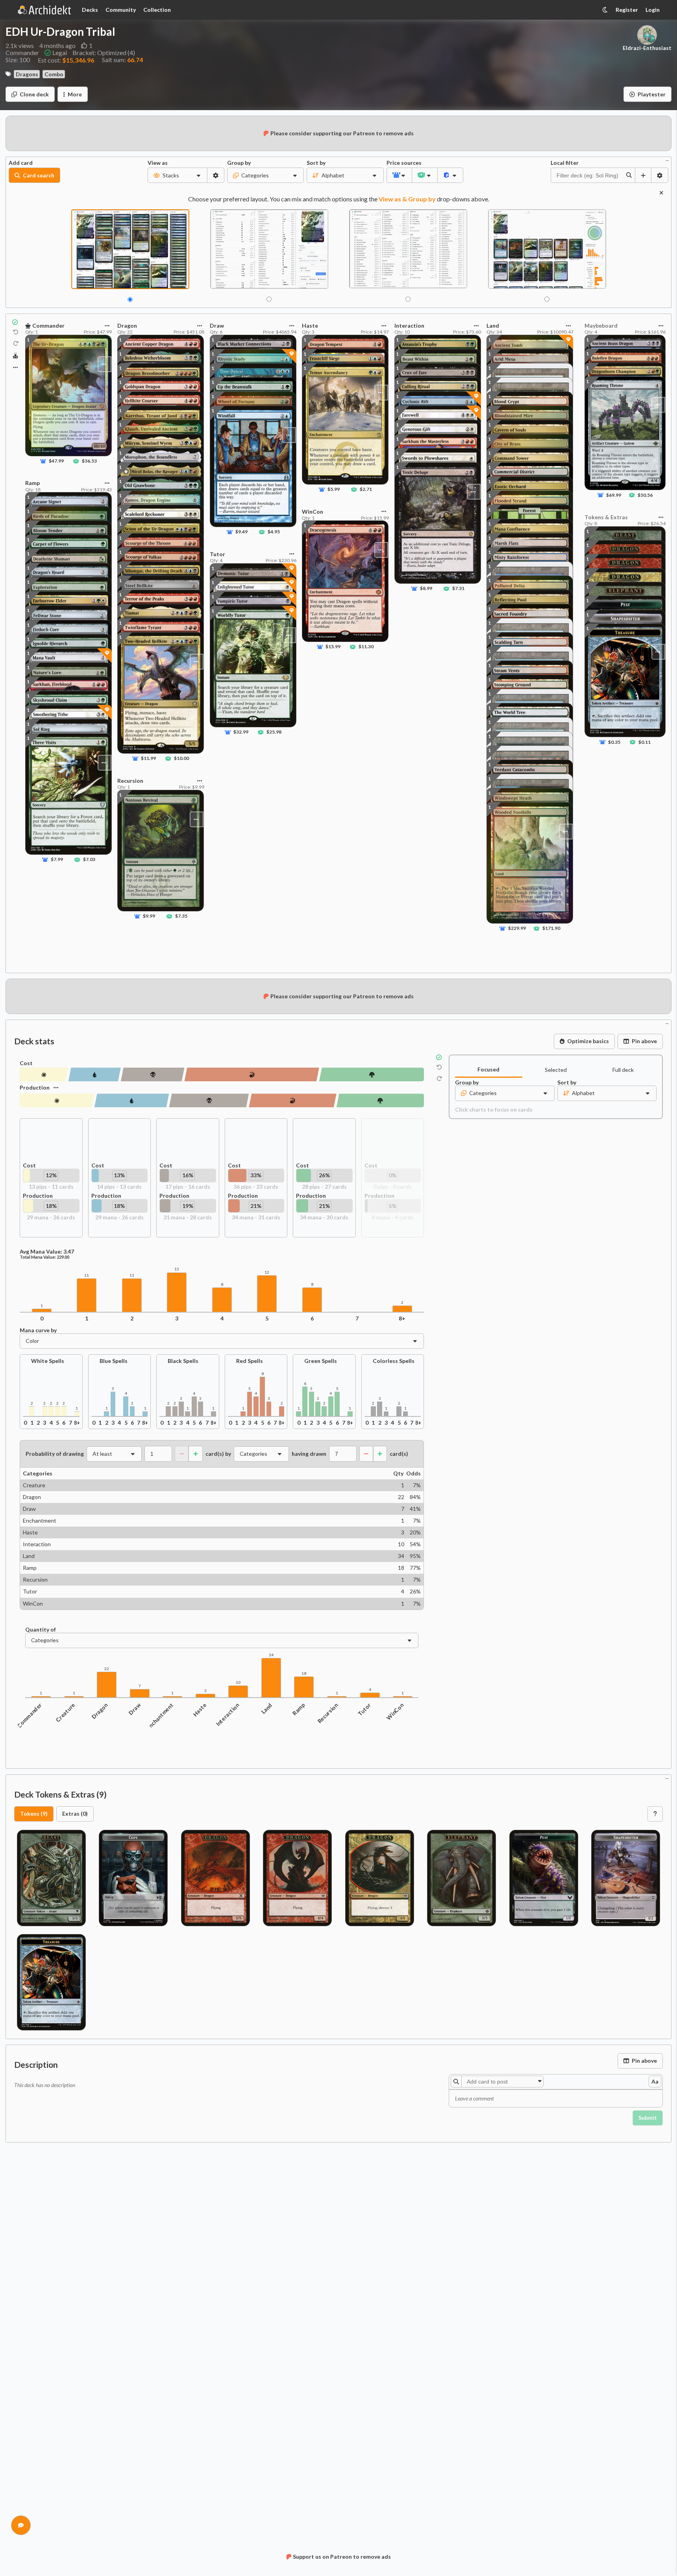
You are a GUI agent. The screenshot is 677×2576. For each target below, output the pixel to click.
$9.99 (149, 916)
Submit (648, 2118)
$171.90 (551, 928)
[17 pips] (153, 1074)
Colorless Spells (394, 1361)
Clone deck (34, 94)
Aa (655, 2081)
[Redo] (16, 344)
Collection (157, 10)
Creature (65, 1712)
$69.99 (614, 495)
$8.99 (426, 588)
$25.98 (274, 732)
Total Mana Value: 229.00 (44, 1257)
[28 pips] (372, 1074)
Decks (90, 10)
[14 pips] (95, 1074)
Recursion (328, 1713)
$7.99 (57, 859)
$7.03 (89, 859)
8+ (402, 1318)
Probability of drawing (55, 1454)
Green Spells (321, 1361)
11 (87, 1275)
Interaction (228, 1714)
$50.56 (645, 495)
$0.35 (614, 742)
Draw (135, 1709)
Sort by (316, 163)
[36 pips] (252, 1074)
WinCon (395, 1711)
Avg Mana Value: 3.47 (47, 1252)
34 (271, 1655)
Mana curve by (38, 1330)
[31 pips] (209, 1100)
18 (304, 1673)
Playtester (652, 94)
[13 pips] (44, 1074)
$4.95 (273, 532)
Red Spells (250, 1361)
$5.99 (334, 489)
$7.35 (181, 916)
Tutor (364, 1709)
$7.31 (458, 588)
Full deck (623, 1070)
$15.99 (333, 647)
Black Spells (183, 1361)
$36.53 (89, 461)
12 (267, 1272)
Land (267, 1708)
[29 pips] (57, 1100)
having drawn (309, 1454)
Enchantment (160, 1716)
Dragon (100, 1711)
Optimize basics (588, 1041)
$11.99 (149, 758)
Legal (60, 53)
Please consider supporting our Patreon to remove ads (342, 133)
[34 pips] (292, 1100)
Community (121, 10)
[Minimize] (667, 160)
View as (158, 163)
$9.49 (241, 532)
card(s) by (218, 1454)
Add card (21, 163)
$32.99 (241, 732)
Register (627, 10)
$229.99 (517, 928)
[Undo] (16, 332)
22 (107, 1669)
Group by (239, 163)
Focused (488, 1069)
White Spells (48, 1361)
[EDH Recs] (16, 356)
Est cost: (66, 60)
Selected (556, 1070)
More (75, 94)
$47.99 (56, 461)
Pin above (644, 1041)
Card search (39, 175)
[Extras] (15, 367)
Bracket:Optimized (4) (104, 53)
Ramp (299, 1709)
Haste (200, 1709)
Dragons (27, 74)
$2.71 (366, 489)
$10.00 (182, 758)
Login (653, 10)
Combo (54, 74)
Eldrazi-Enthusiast (647, 48)
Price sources (399, 163)
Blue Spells (114, 1361)
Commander (29, 1715)
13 (177, 1269)
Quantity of (41, 1630)
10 (238, 1683)
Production (35, 1087)
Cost (26, 1063)
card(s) (399, 1454)
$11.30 (366, 647)
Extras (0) (75, 1814)
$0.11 (645, 742)
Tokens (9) (34, 1814)
